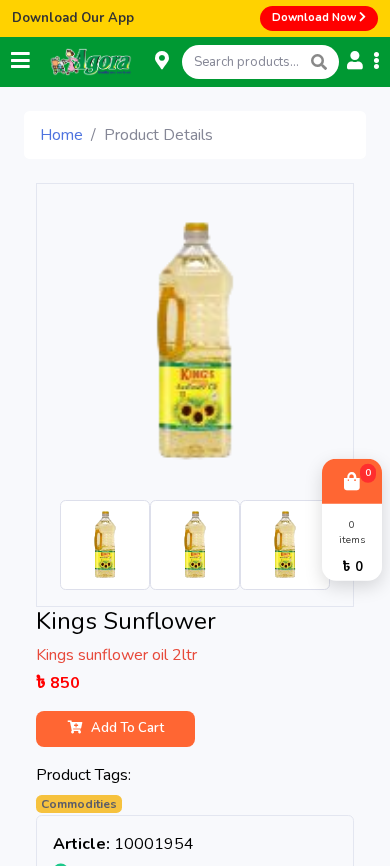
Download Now (315, 17)
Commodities (79, 804)
